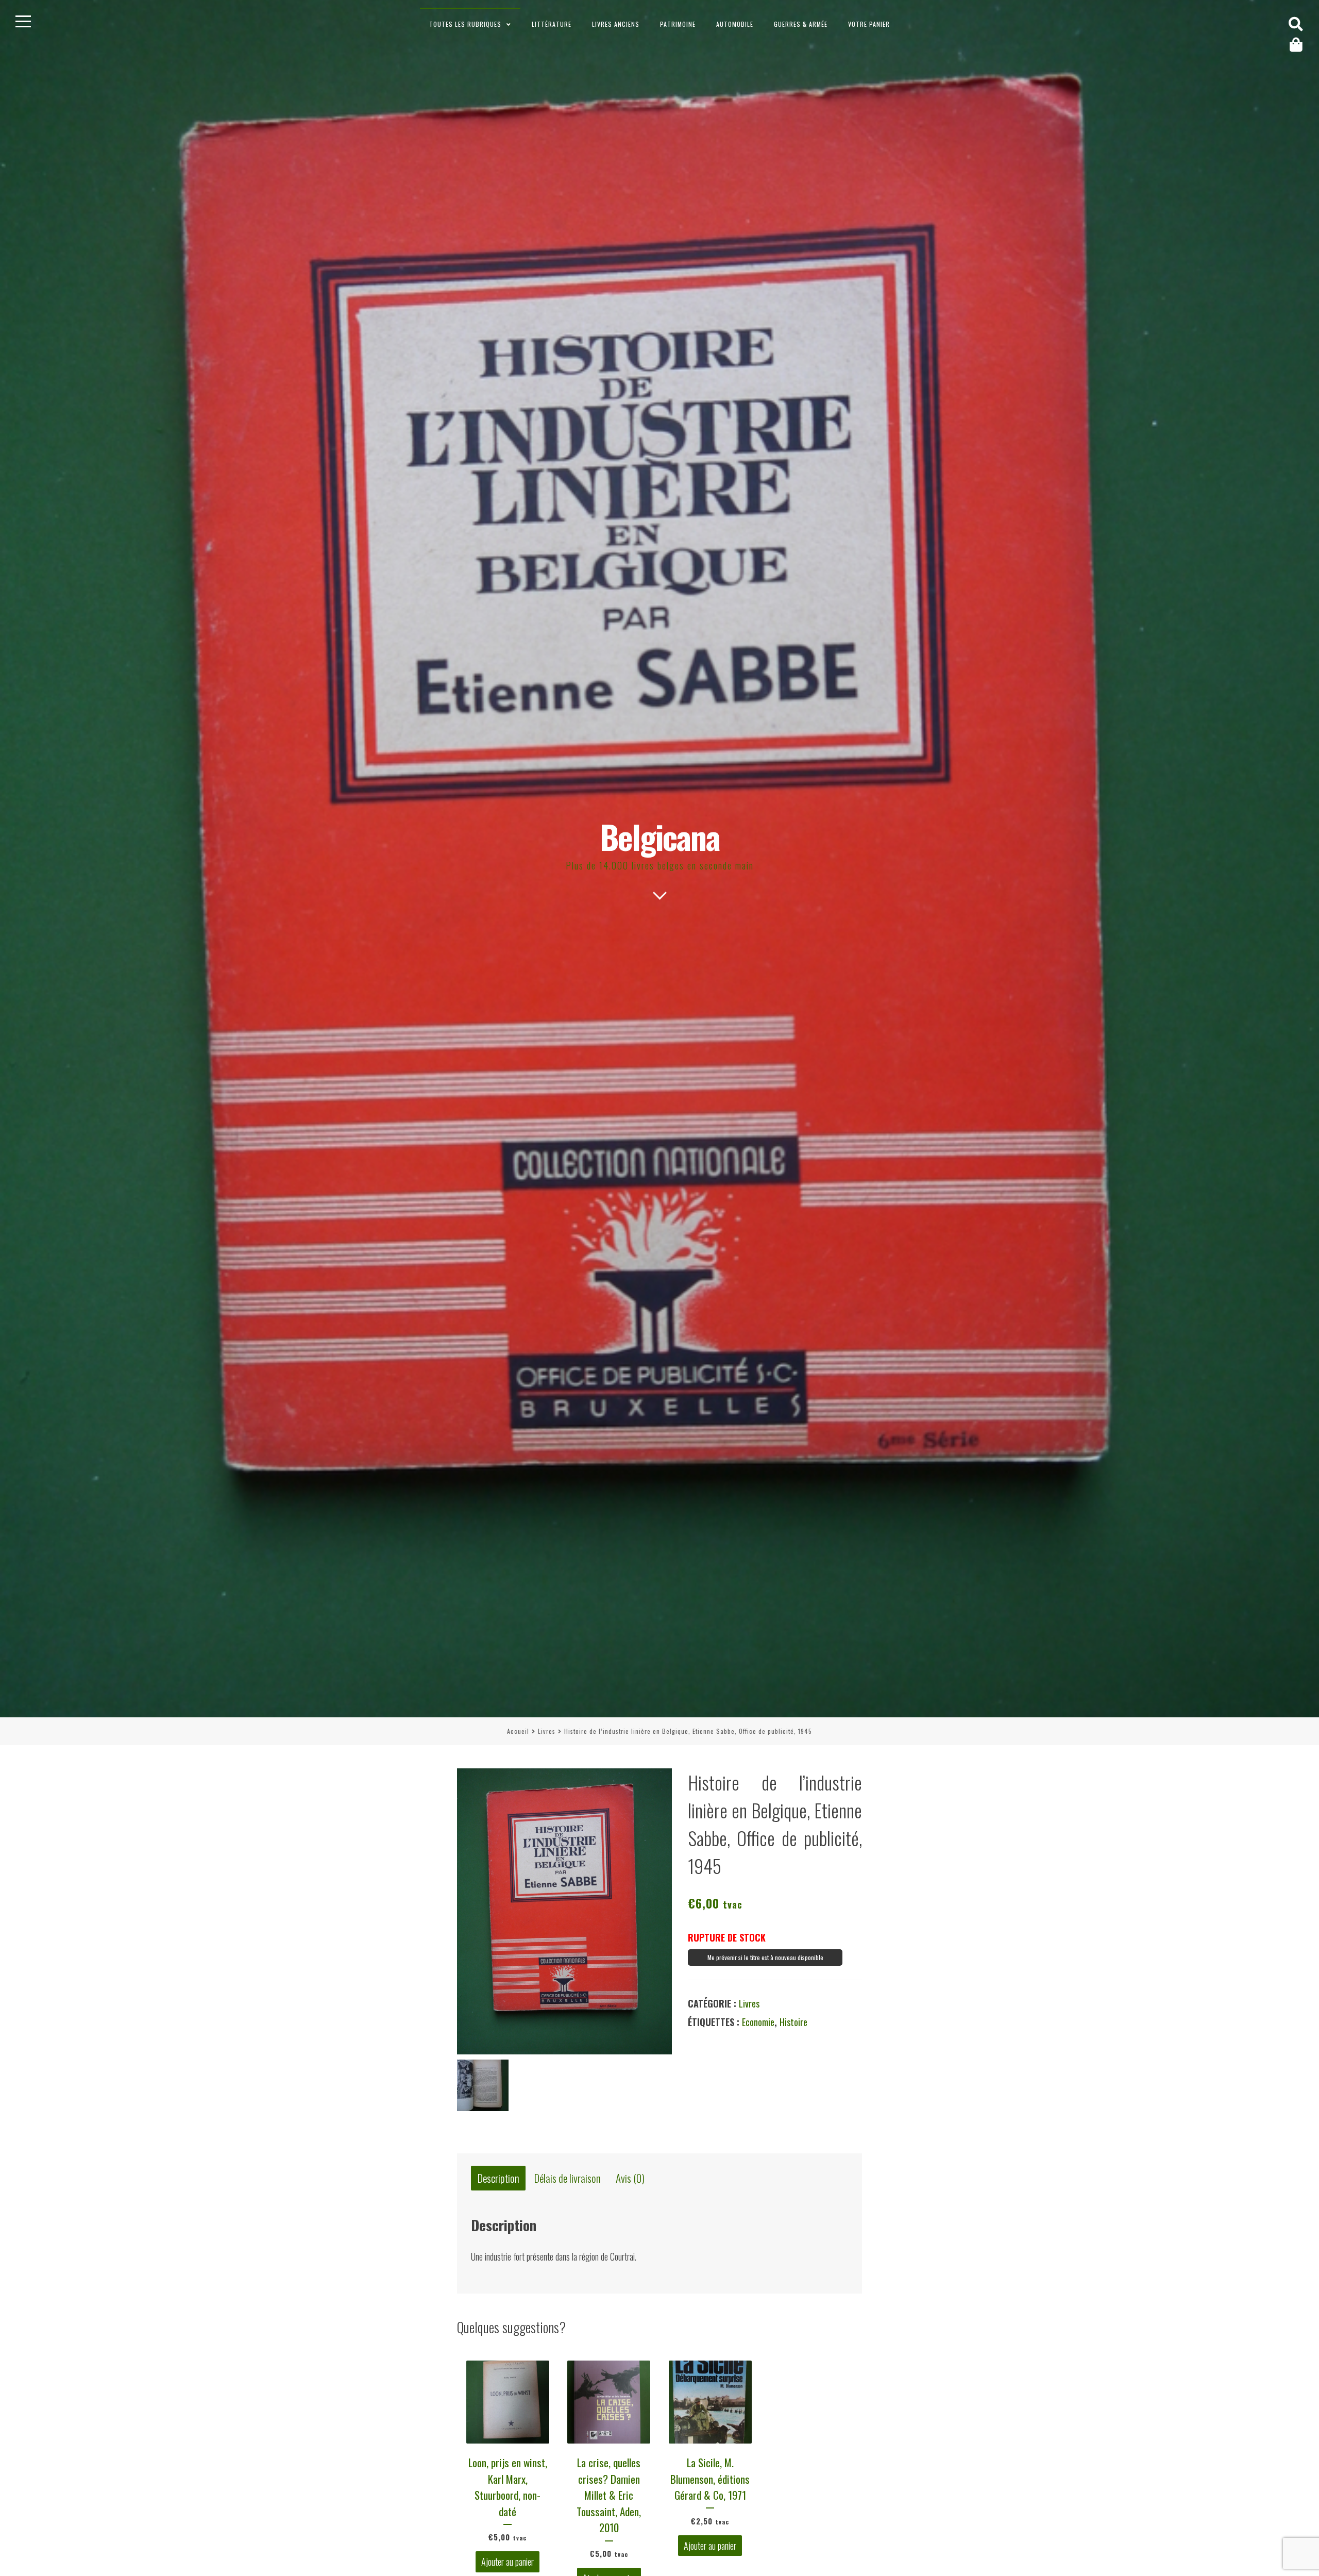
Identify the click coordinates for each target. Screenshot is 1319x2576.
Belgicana (660, 836)
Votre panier (869, 24)
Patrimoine (678, 24)
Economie (758, 2022)
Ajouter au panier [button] (508, 2562)
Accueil (518, 1731)
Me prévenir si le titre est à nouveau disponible (765, 1957)
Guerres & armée (801, 24)
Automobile (735, 24)
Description (498, 2178)
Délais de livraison (568, 2178)
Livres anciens (616, 24)
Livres (547, 1731)
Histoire (793, 2022)
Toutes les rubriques (465, 24)
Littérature (552, 24)
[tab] (498, 2178)
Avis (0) (630, 2178)
